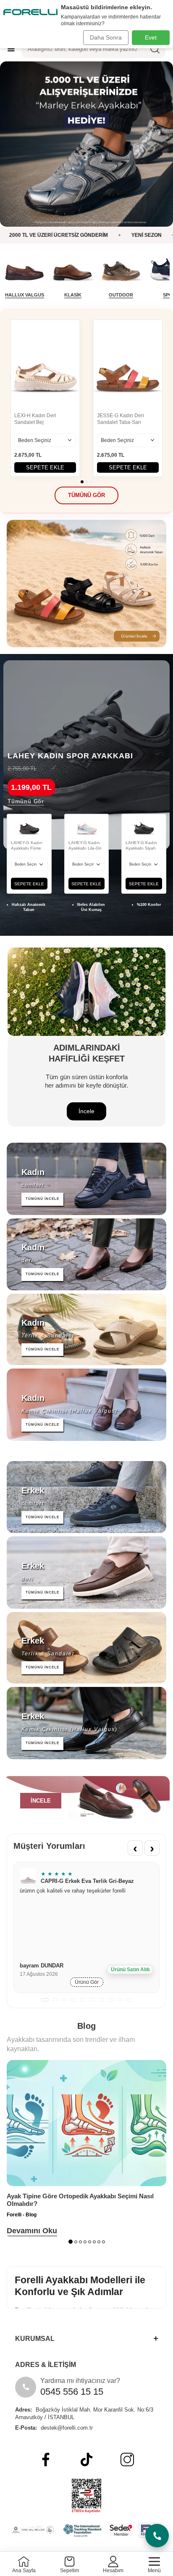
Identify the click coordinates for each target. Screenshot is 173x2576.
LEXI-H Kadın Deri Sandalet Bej (35, 419)
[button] (82, 482)
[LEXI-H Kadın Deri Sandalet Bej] (45, 365)
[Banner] (86, 144)
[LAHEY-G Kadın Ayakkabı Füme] (29, 825)
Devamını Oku (32, 2231)
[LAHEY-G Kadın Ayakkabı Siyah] (144, 825)
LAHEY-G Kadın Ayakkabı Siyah (141, 845)
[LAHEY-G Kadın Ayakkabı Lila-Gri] (87, 825)
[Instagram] (127, 2460)
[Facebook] (46, 2460)
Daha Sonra (106, 37)
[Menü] (11, 49)
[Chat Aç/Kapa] (157, 2536)
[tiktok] (86, 2460)
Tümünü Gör (26, 801)
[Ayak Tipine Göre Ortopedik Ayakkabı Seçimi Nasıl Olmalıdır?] (86, 2123)
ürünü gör (87, 1982)
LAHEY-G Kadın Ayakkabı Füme (27, 845)
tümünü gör (86, 495)
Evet (151, 37)
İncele (86, 1111)
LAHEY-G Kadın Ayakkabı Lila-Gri (85, 845)
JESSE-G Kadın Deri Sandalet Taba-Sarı (121, 419)
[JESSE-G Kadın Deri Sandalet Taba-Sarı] (128, 365)
